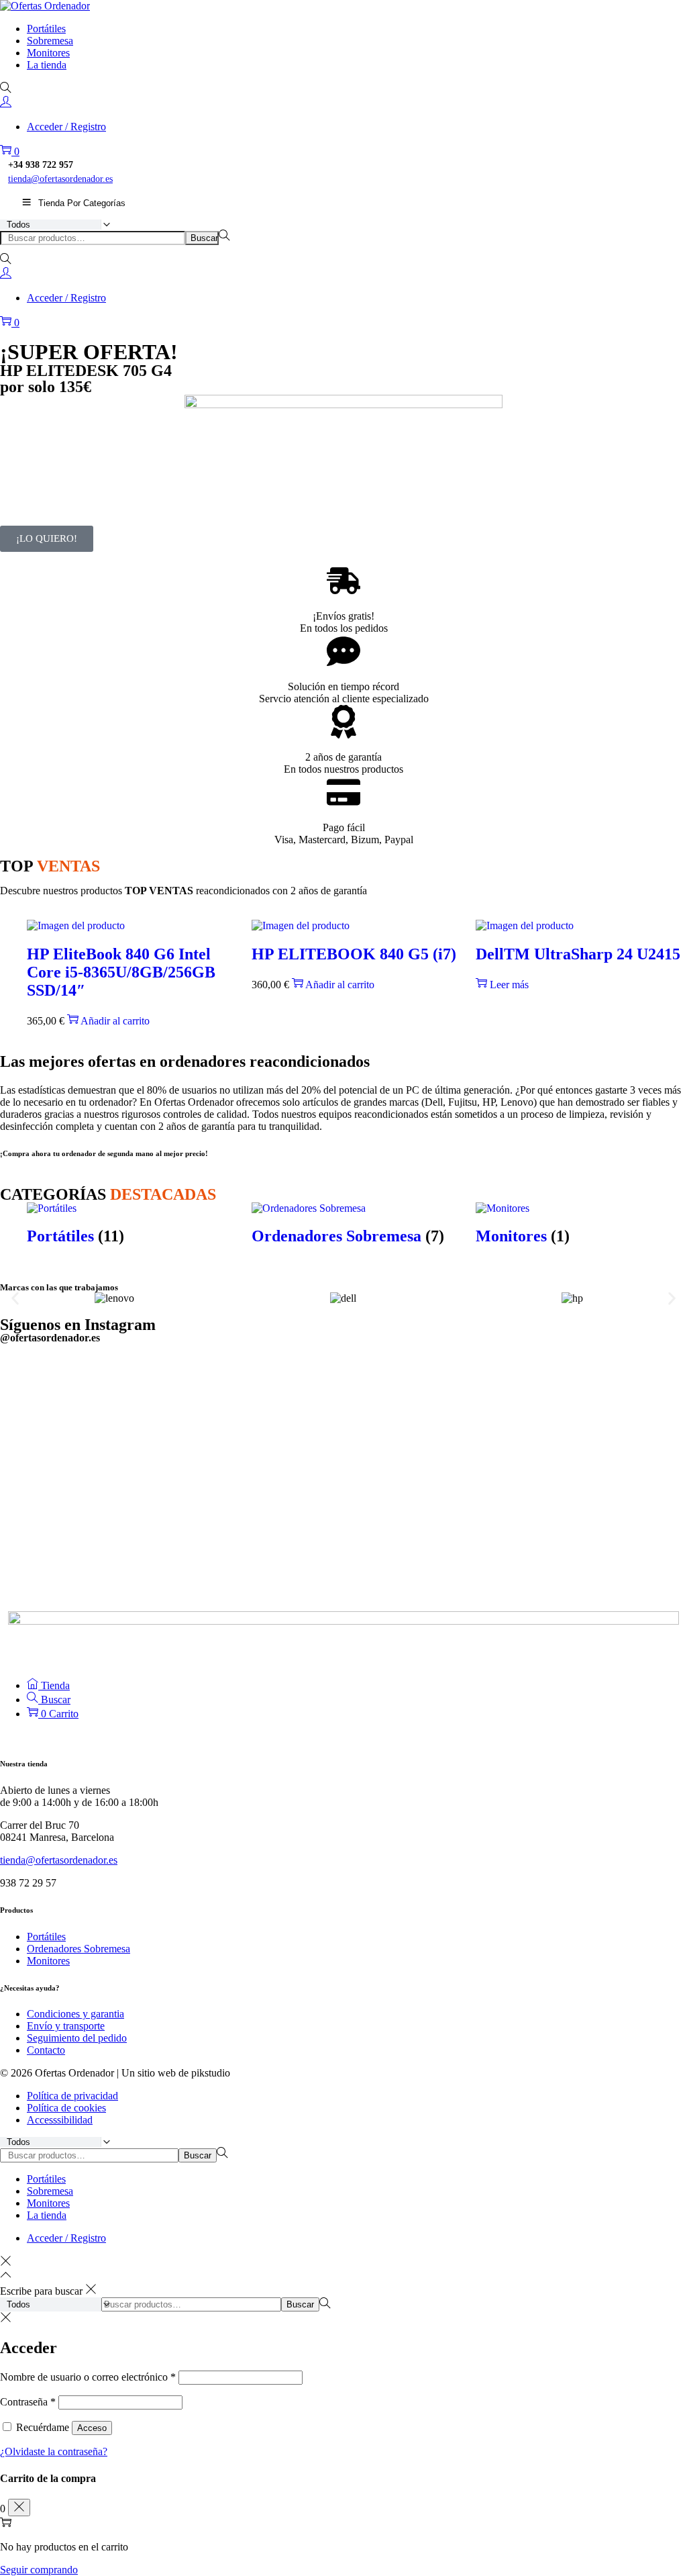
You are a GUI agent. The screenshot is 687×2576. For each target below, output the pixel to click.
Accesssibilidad (60, 2120)
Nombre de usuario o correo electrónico (88, 2377)
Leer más (509, 985)
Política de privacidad (72, 2096)
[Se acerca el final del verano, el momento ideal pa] (257, 1468)
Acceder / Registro (66, 127)
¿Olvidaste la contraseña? (54, 2451)
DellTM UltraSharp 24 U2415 (578, 954)
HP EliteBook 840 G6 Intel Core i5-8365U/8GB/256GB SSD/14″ (121, 972)
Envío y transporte (66, 2026)
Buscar (204, 238)
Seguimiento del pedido (77, 2038)
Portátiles (46, 1937)
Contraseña (28, 2402)
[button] (15, 1298)
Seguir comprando (39, 2570)
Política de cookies (66, 2108)
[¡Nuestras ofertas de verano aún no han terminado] (430, 1456)
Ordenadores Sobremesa (78, 1949)
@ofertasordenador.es (50, 1338)
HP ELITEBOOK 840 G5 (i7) (354, 954)
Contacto (46, 2050)
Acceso (92, 2428)
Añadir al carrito (115, 1021)
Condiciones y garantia (75, 2014)
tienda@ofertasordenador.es (60, 179)
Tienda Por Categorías (82, 203)
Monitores (48, 1961)
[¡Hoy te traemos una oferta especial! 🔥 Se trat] (84, 1461)
